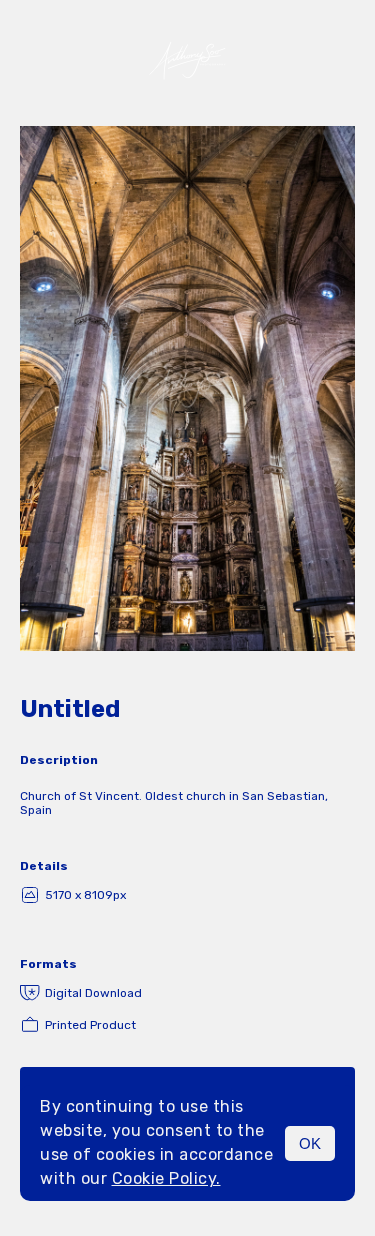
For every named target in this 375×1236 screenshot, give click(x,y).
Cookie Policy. (166, 1178)
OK (310, 1143)
